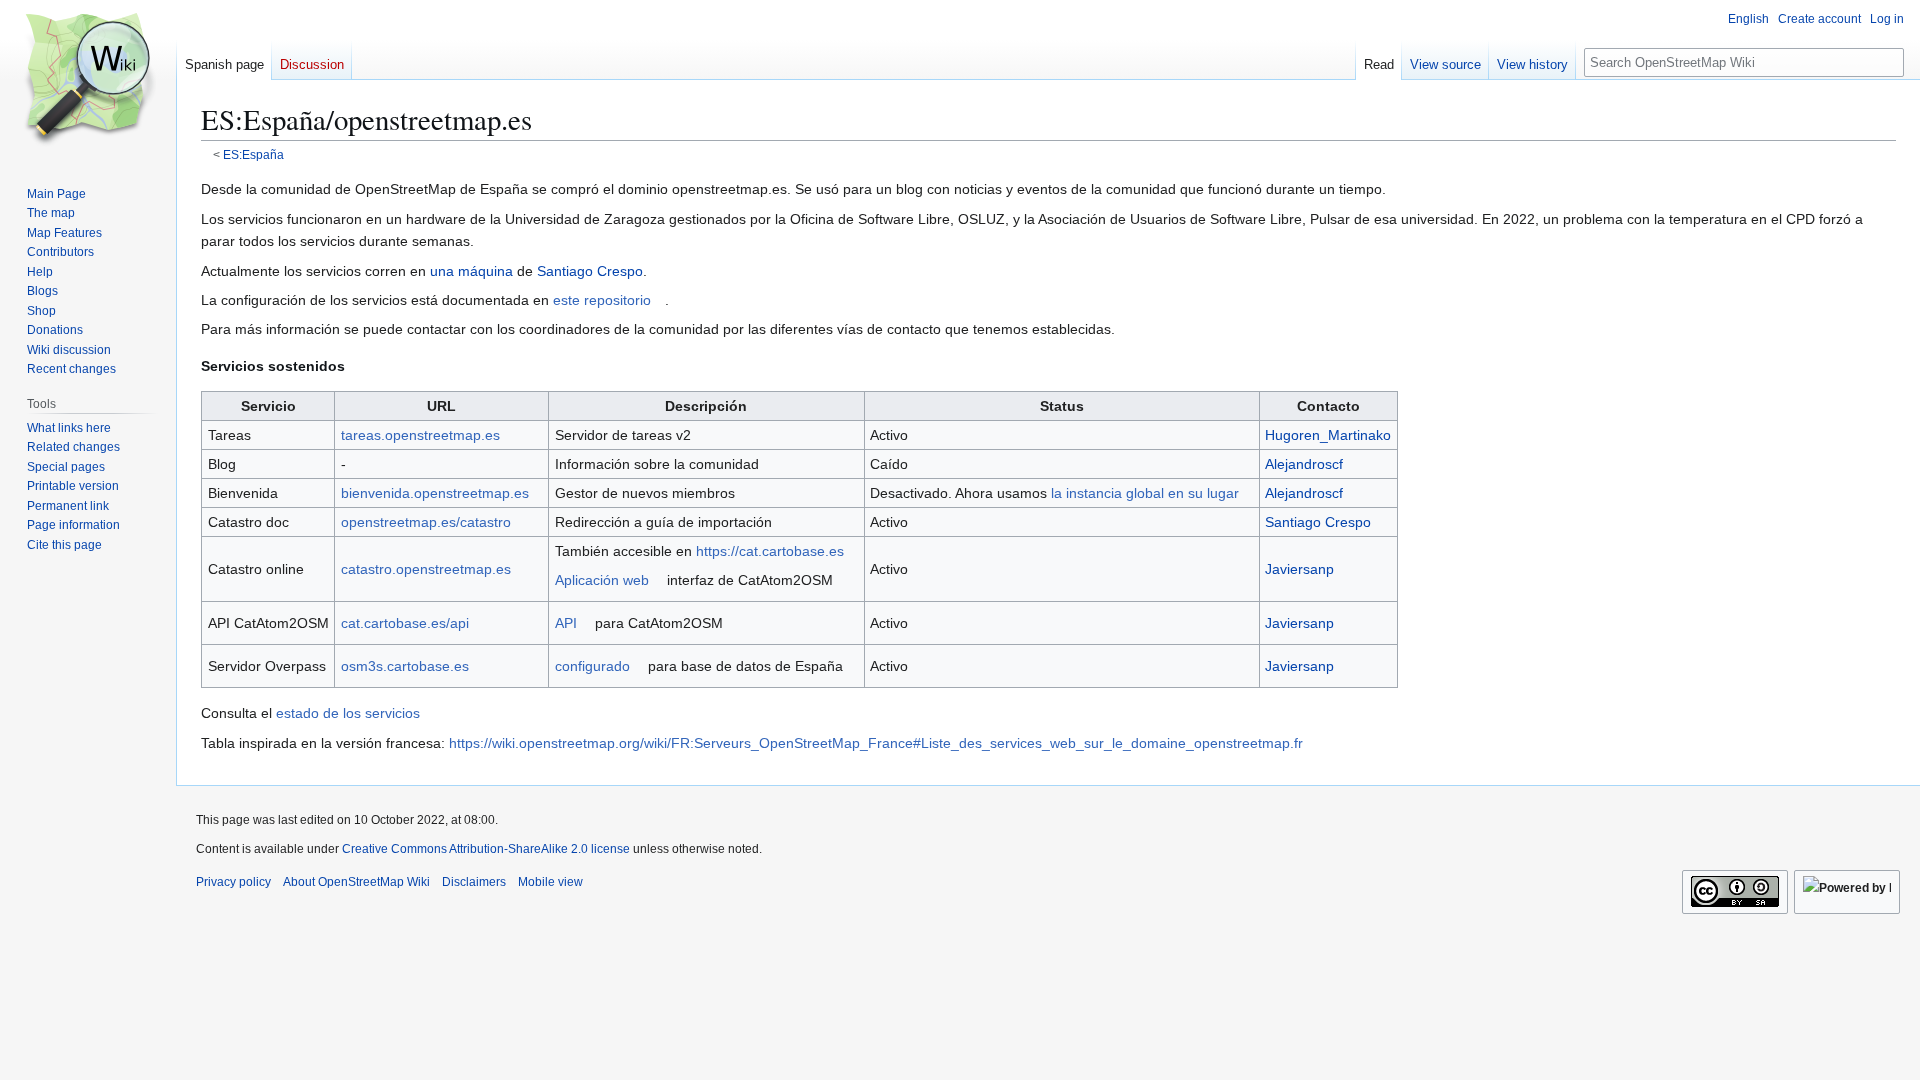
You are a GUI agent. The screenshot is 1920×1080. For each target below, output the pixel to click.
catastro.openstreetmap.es (426, 569)
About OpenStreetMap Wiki (356, 882)
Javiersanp (1299, 569)
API (566, 623)
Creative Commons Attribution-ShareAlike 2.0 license (486, 849)
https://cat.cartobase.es (770, 551)
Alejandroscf (1304, 464)
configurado (592, 666)
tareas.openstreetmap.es (420, 435)
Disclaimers (474, 882)
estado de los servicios (348, 713)
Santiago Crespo (590, 271)
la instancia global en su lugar (1145, 493)
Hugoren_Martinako (1328, 435)
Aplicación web (602, 580)
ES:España (253, 154)
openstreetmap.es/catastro (426, 522)
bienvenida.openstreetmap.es (435, 493)
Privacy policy (233, 882)
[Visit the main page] (88, 80)
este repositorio (602, 300)
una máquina (471, 271)
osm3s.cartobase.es (405, 666)
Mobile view (550, 882)
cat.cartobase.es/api (405, 623)
